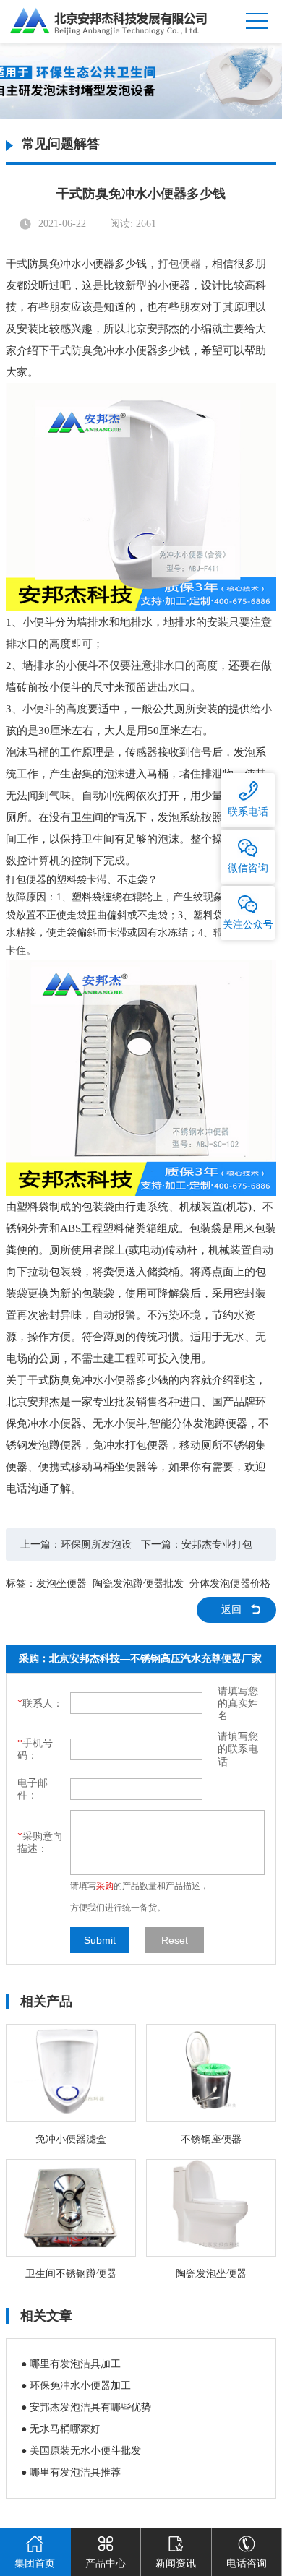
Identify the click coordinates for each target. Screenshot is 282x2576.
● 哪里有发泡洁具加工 (71, 2364)
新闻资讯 (176, 2563)
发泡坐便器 (61, 1584)
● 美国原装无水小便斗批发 (81, 2451)
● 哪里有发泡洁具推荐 (71, 2472)
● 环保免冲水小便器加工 (76, 2386)
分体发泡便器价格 (230, 1584)
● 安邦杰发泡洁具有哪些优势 (86, 2407)
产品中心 (106, 2563)
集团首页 (35, 2563)
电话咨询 (247, 2563)
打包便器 (179, 264)
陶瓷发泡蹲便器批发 (138, 1584)
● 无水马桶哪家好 (61, 2429)
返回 (231, 1610)
